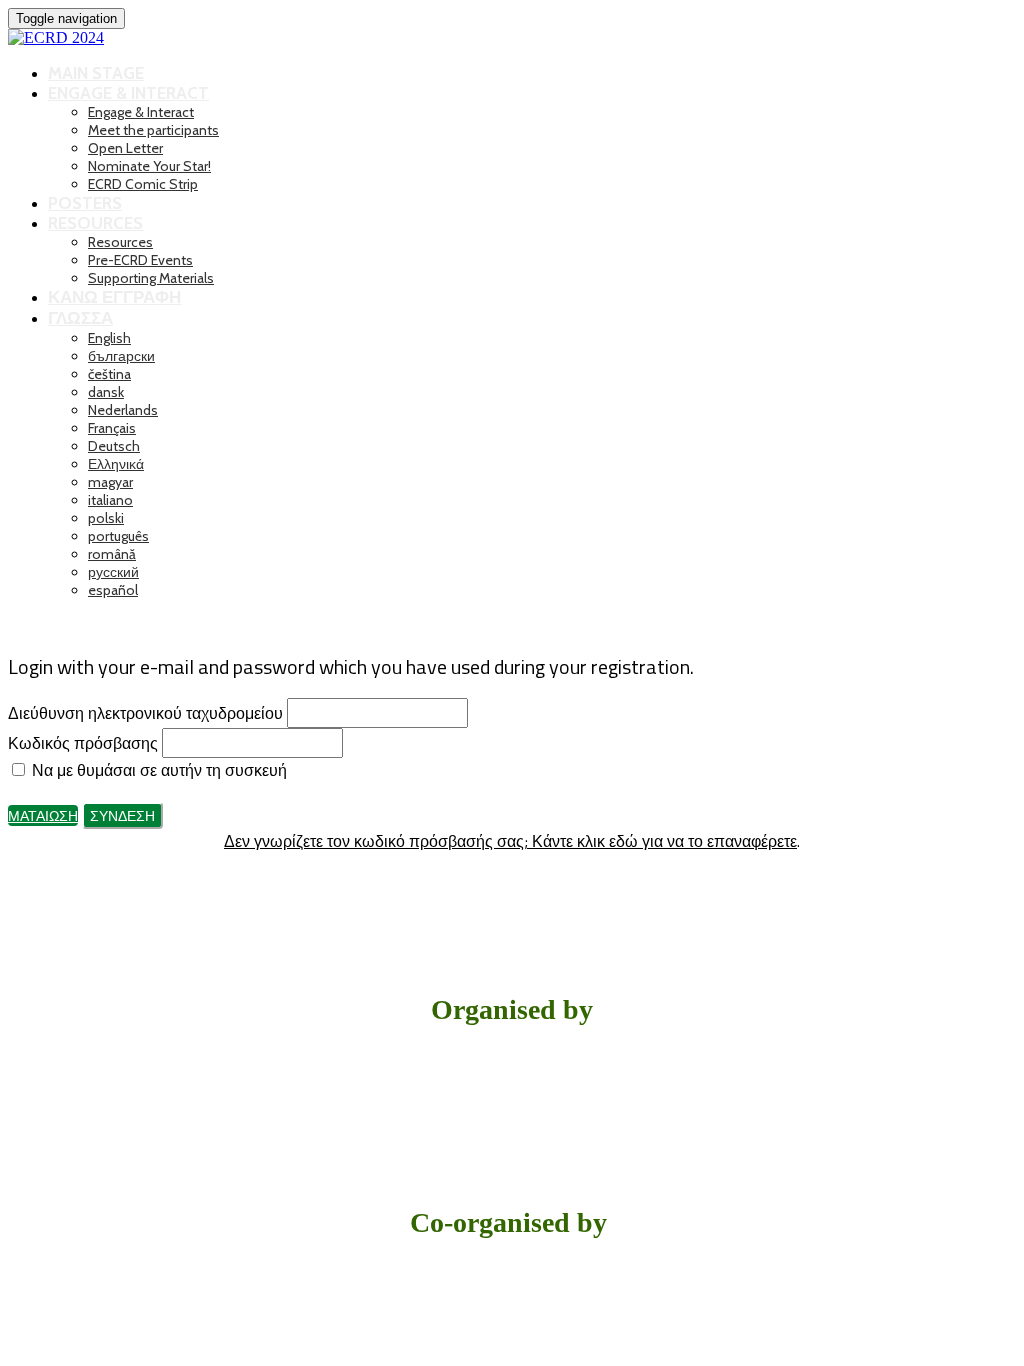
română (112, 554)
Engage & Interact (128, 93)
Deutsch (114, 446)
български (121, 356)
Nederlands (123, 410)
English (109, 338)
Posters (85, 203)
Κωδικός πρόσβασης (83, 743)
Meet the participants (153, 130)
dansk (106, 392)
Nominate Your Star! (149, 166)
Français (112, 428)
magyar (110, 482)
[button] (43, 815)
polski (106, 518)
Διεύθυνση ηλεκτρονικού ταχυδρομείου (145, 713)
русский (113, 572)
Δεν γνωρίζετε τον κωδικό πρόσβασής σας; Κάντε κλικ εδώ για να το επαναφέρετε (510, 841)
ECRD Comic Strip (143, 184)
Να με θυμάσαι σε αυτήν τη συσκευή (157, 770)
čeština (109, 374)
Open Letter (125, 148)
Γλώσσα (80, 318)
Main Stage (96, 73)
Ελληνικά (116, 464)
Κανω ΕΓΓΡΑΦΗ (114, 297)
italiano (110, 500)
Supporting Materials (151, 278)
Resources (95, 223)
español (113, 590)
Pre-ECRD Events (140, 260)
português (118, 536)
